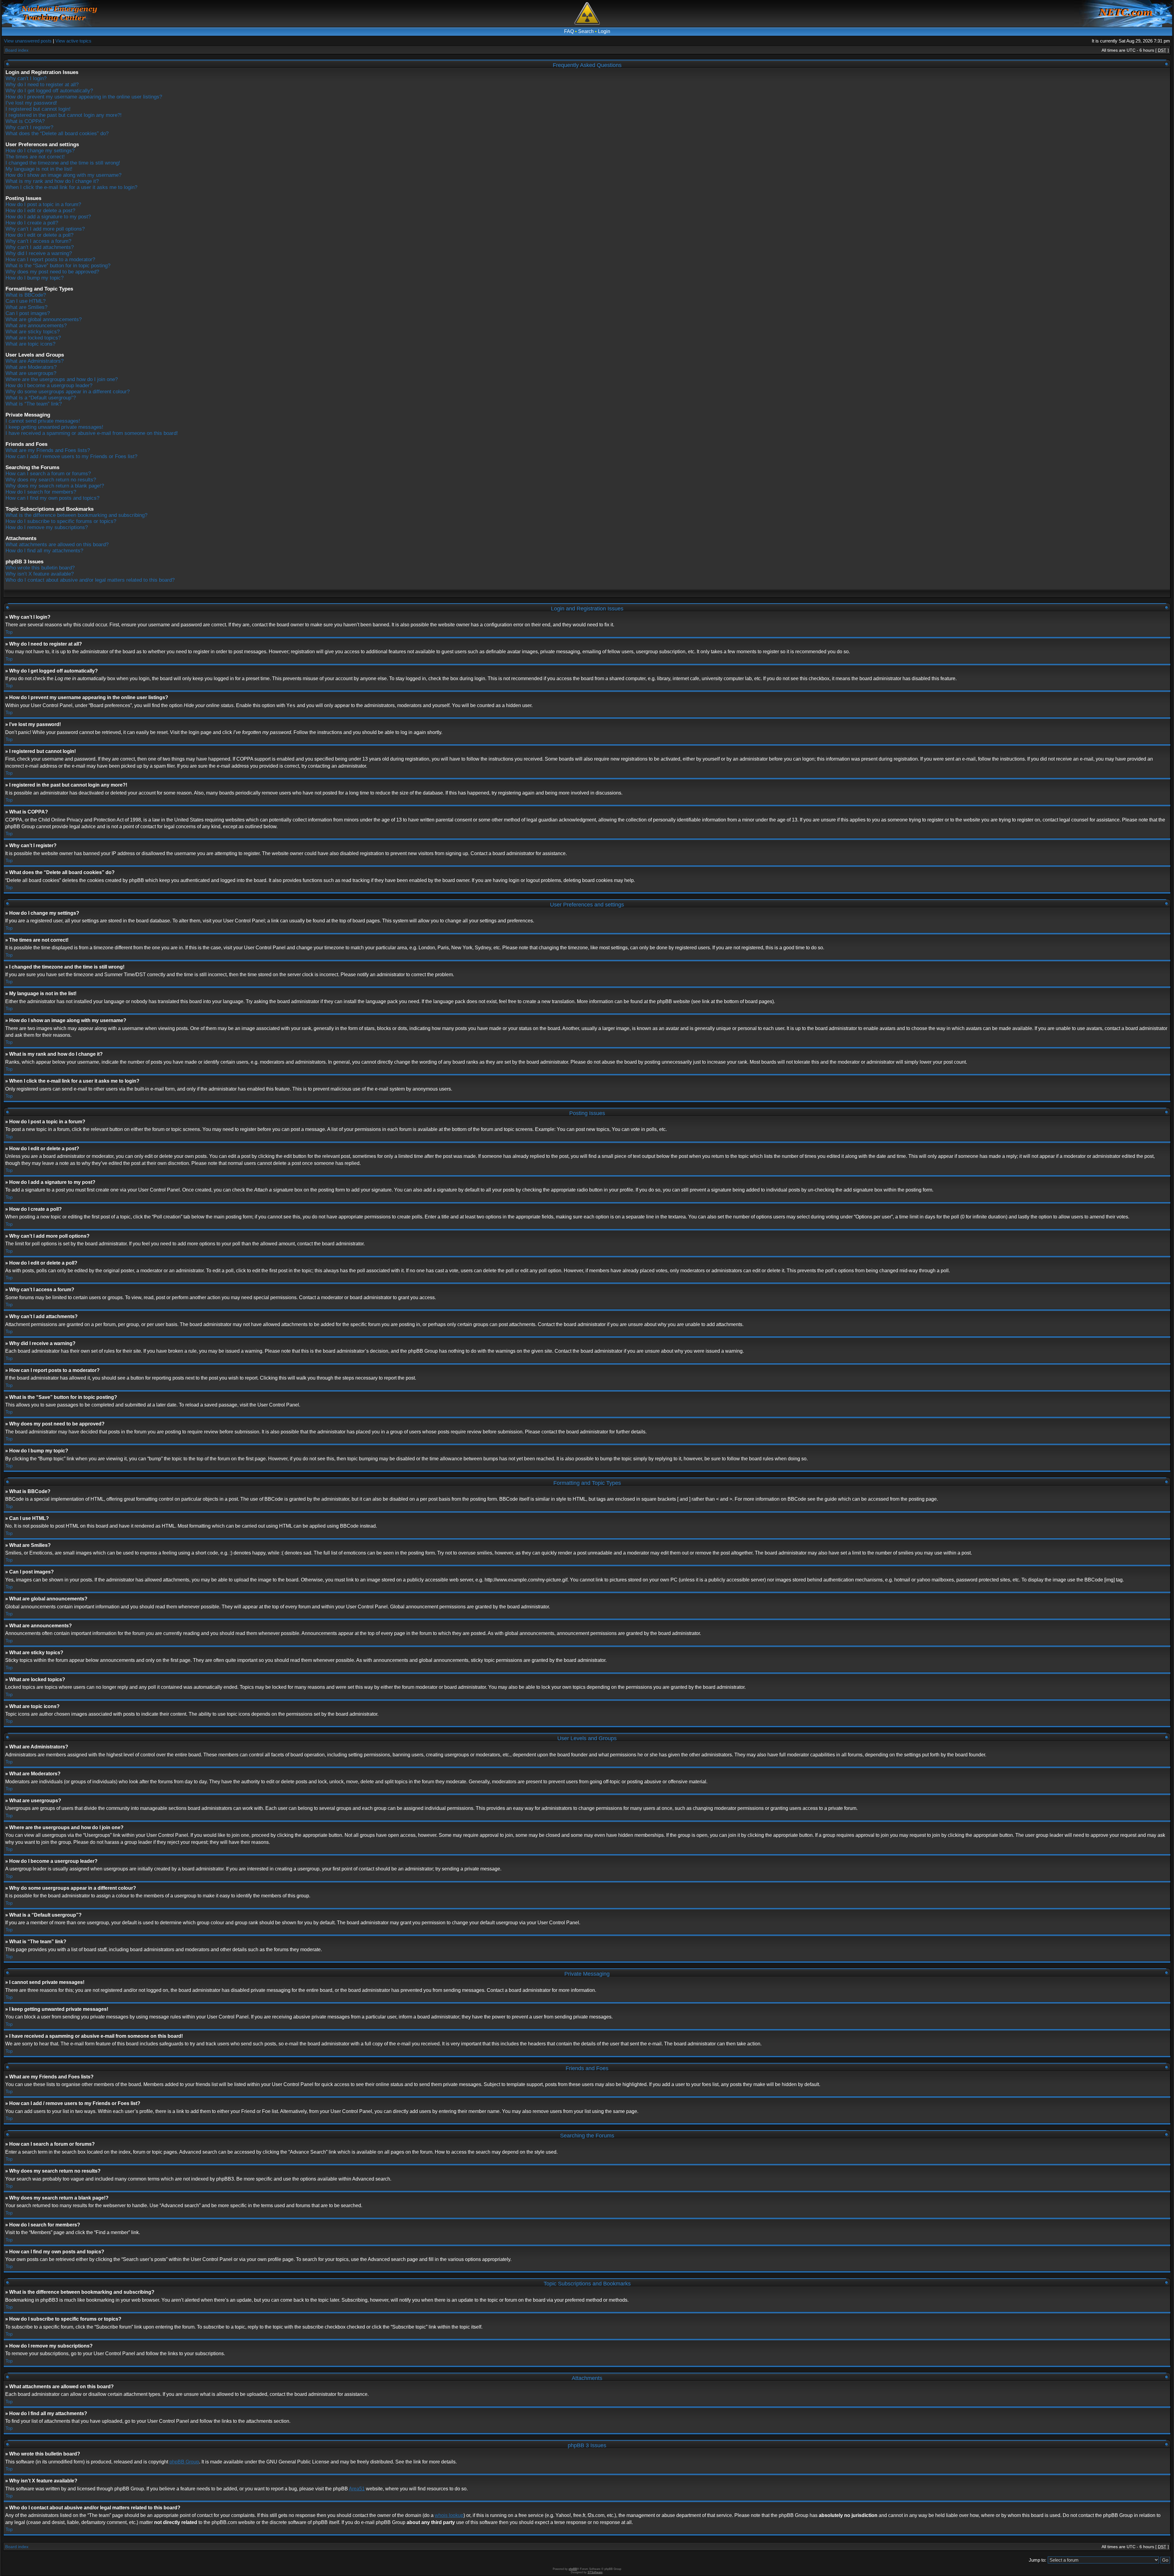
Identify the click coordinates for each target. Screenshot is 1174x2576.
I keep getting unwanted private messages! (54, 427)
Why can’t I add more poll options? (45, 229)
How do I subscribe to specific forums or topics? (61, 521)
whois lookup (449, 2515)
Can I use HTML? (26, 301)
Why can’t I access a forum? (38, 241)
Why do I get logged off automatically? (49, 91)
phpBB (573, 2569)
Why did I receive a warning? (39, 253)
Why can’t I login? (26, 78)
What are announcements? (36, 326)
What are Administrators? (35, 361)
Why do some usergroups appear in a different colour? (68, 392)
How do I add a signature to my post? (48, 217)
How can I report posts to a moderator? (50, 259)
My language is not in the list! (39, 169)
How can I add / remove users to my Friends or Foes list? (71, 456)
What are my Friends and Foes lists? (48, 450)
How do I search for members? (41, 492)
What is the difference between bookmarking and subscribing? (76, 515)
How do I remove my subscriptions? (47, 527)
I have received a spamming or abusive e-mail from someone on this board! (92, 433)
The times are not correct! (35, 157)
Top (9, 632)
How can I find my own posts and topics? (52, 498)
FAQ (569, 31)
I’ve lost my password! (31, 103)
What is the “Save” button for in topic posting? (58, 266)
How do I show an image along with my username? (63, 175)
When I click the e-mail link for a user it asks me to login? (71, 187)
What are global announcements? (44, 319)
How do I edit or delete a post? (40, 211)
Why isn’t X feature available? (40, 574)
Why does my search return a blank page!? (55, 486)
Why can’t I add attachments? (40, 247)
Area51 (357, 2489)
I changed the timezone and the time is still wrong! (63, 163)
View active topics (73, 41)
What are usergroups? (31, 373)
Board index (17, 50)
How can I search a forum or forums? (48, 474)
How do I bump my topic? (35, 278)
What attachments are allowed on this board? (57, 545)
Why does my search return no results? (51, 480)
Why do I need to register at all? (42, 85)
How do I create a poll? (32, 223)
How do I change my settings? (40, 151)
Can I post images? (28, 313)
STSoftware (595, 2572)
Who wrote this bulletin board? (40, 568)
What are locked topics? (33, 338)
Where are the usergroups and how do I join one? (62, 379)
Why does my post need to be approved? (52, 272)
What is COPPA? (25, 121)
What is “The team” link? (34, 404)
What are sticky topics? (33, 332)
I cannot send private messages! (43, 421)
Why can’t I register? (29, 127)
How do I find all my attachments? (44, 551)
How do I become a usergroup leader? (49, 385)
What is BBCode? (26, 295)
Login (604, 31)
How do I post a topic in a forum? (43, 204)
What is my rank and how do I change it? (52, 181)
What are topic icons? (30, 344)
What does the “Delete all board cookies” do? (57, 133)
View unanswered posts (28, 41)
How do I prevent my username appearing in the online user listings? (84, 97)
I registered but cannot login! (38, 109)
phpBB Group (184, 2462)
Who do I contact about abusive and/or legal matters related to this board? (90, 580)
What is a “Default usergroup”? (41, 398)
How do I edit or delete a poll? (39, 235)
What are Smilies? (26, 307)
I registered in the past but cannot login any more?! (64, 115)
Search (586, 31)
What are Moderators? (31, 367)
